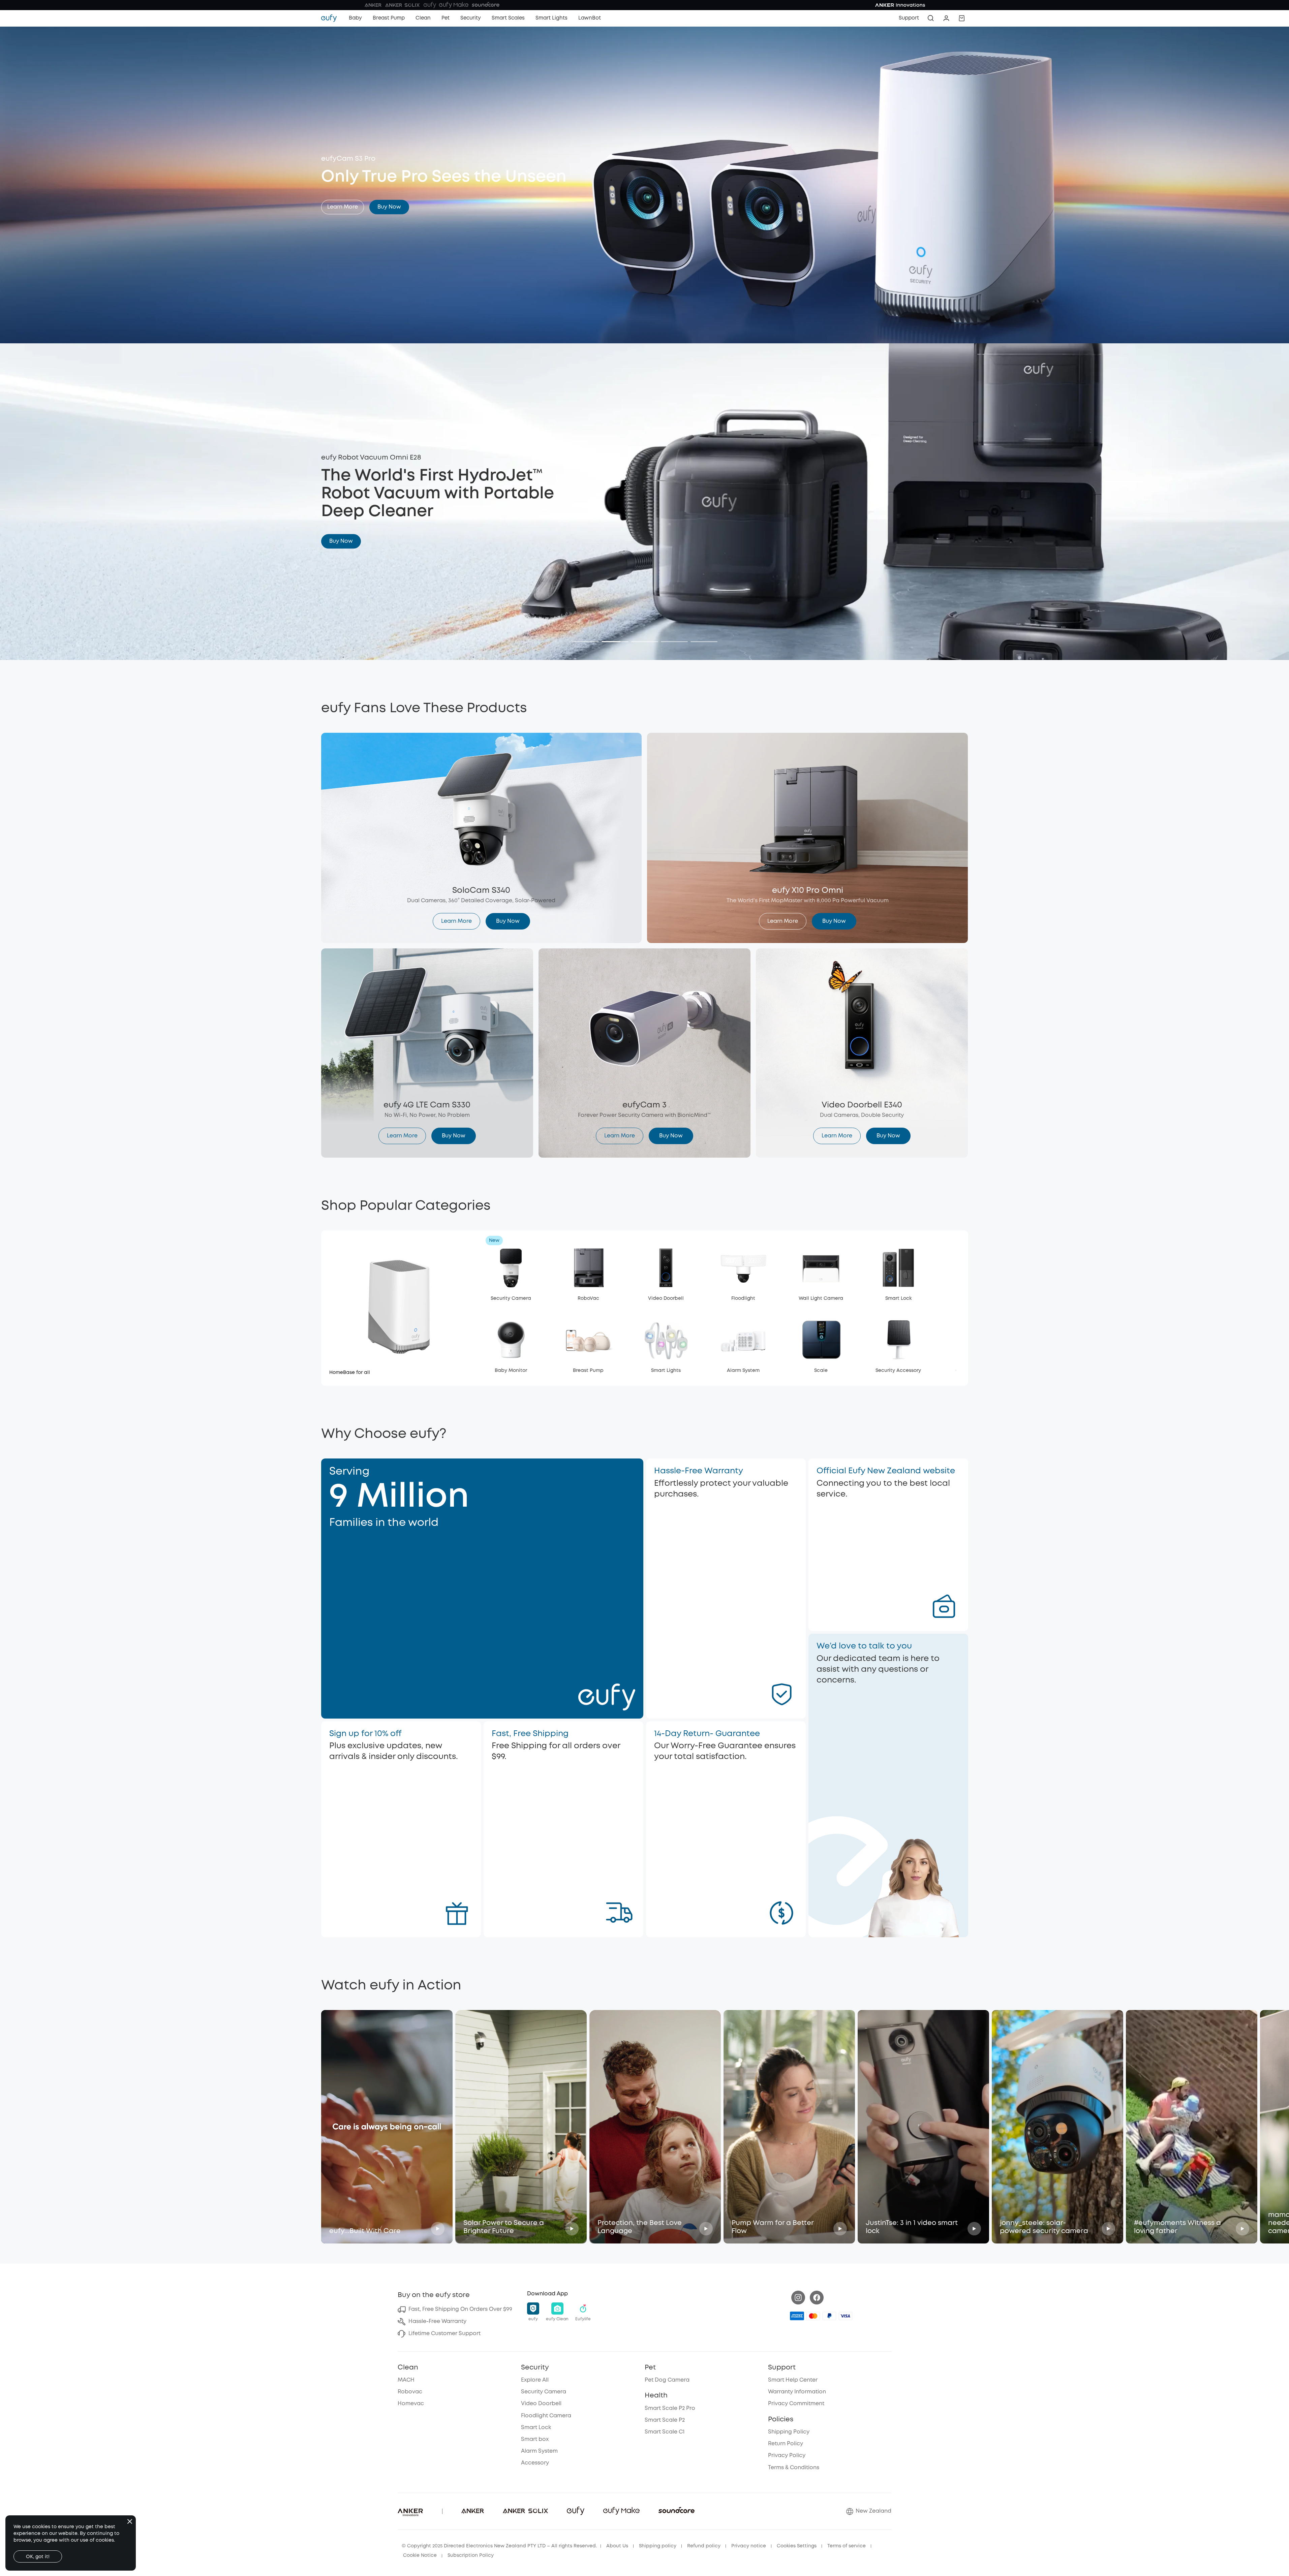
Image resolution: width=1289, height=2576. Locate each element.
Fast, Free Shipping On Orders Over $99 (460, 2309)
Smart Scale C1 (665, 2432)
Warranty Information (797, 2392)
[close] (130, 2521)
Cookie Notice (420, 2555)
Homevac (411, 2404)
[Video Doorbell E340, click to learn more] (862, 1053)
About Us (617, 2546)
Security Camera (544, 2392)
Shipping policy (658, 2546)
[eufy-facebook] (817, 2298)
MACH (406, 2380)
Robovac (410, 2392)
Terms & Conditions (794, 2468)
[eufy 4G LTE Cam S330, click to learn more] (427, 1053)
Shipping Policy (789, 2432)
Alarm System (539, 2451)
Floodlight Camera (546, 2416)
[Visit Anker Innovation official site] (644, 5)
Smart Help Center (793, 2380)
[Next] (650, 641)
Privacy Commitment (796, 2404)
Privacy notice (749, 2546)
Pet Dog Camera (667, 2380)
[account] (946, 18)
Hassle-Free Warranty (437, 2321)
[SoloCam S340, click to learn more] (482, 838)
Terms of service (847, 2546)
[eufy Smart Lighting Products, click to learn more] (645, 502)
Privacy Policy (787, 2456)
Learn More (343, 207)
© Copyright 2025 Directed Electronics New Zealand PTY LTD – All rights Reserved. (499, 2546)
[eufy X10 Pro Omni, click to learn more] (807, 838)
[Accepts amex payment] (797, 2316)
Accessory (535, 2463)
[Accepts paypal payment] (829, 2316)
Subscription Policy (471, 2555)
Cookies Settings (797, 2546)
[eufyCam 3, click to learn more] (644, 1053)
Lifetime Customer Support (444, 2334)
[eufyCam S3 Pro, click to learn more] (645, 185)
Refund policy (704, 2546)
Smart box (535, 2439)
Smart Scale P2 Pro (670, 2408)
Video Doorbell (541, 2404)
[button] (962, 18)
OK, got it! (38, 2557)
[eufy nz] (332, 18)
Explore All (535, 2380)
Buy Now (389, 207)
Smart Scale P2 (665, 2420)
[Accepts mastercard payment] (813, 2316)
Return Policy (786, 2444)
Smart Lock (536, 2428)
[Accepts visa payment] (846, 2316)
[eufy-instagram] (798, 2298)
